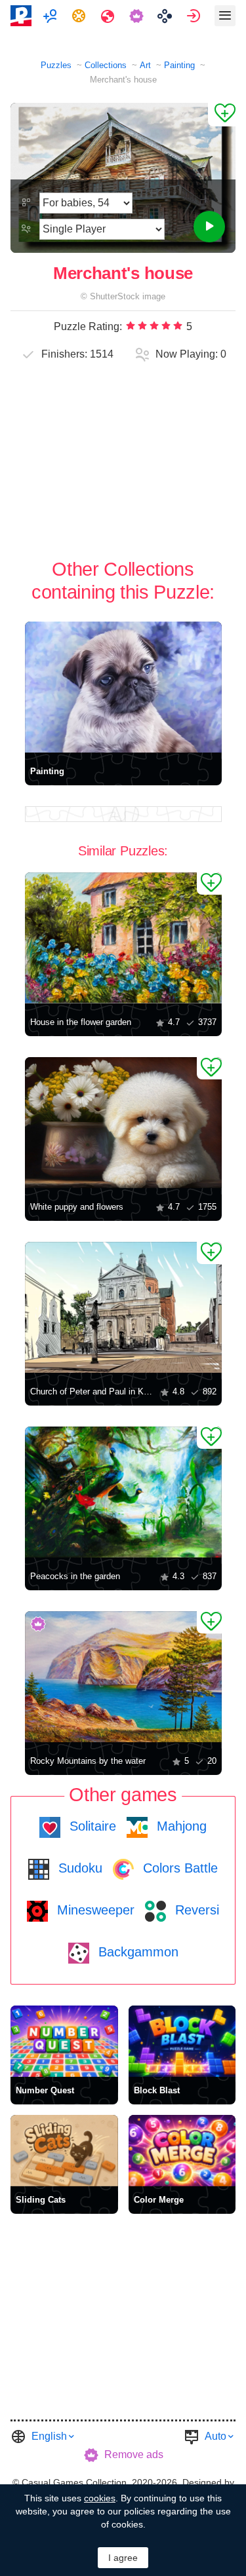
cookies (100, 2498)
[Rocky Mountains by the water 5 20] (123, 1677)
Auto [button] (215, 2436)
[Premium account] (138, 16)
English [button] (49, 2436)
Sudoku (78, 1868)
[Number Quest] (64, 2041)
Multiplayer (51, 16)
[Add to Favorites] (222, 115)
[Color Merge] (182, 2151)
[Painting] (123, 687)
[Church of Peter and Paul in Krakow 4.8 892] (123, 1307)
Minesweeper (94, 1910)
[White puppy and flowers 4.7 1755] (123, 1123)
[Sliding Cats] (64, 2151)
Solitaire (91, 1826)
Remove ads (134, 2455)
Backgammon (136, 1952)
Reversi (195, 1910)
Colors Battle (178, 1868)
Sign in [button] (195, 16)
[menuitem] (51, 16)
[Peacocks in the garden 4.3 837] (123, 1492)
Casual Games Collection (74, 2482)
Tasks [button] (80, 16)
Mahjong (180, 1826)
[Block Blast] (182, 2041)
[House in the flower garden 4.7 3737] (123, 938)
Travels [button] (109, 16)
